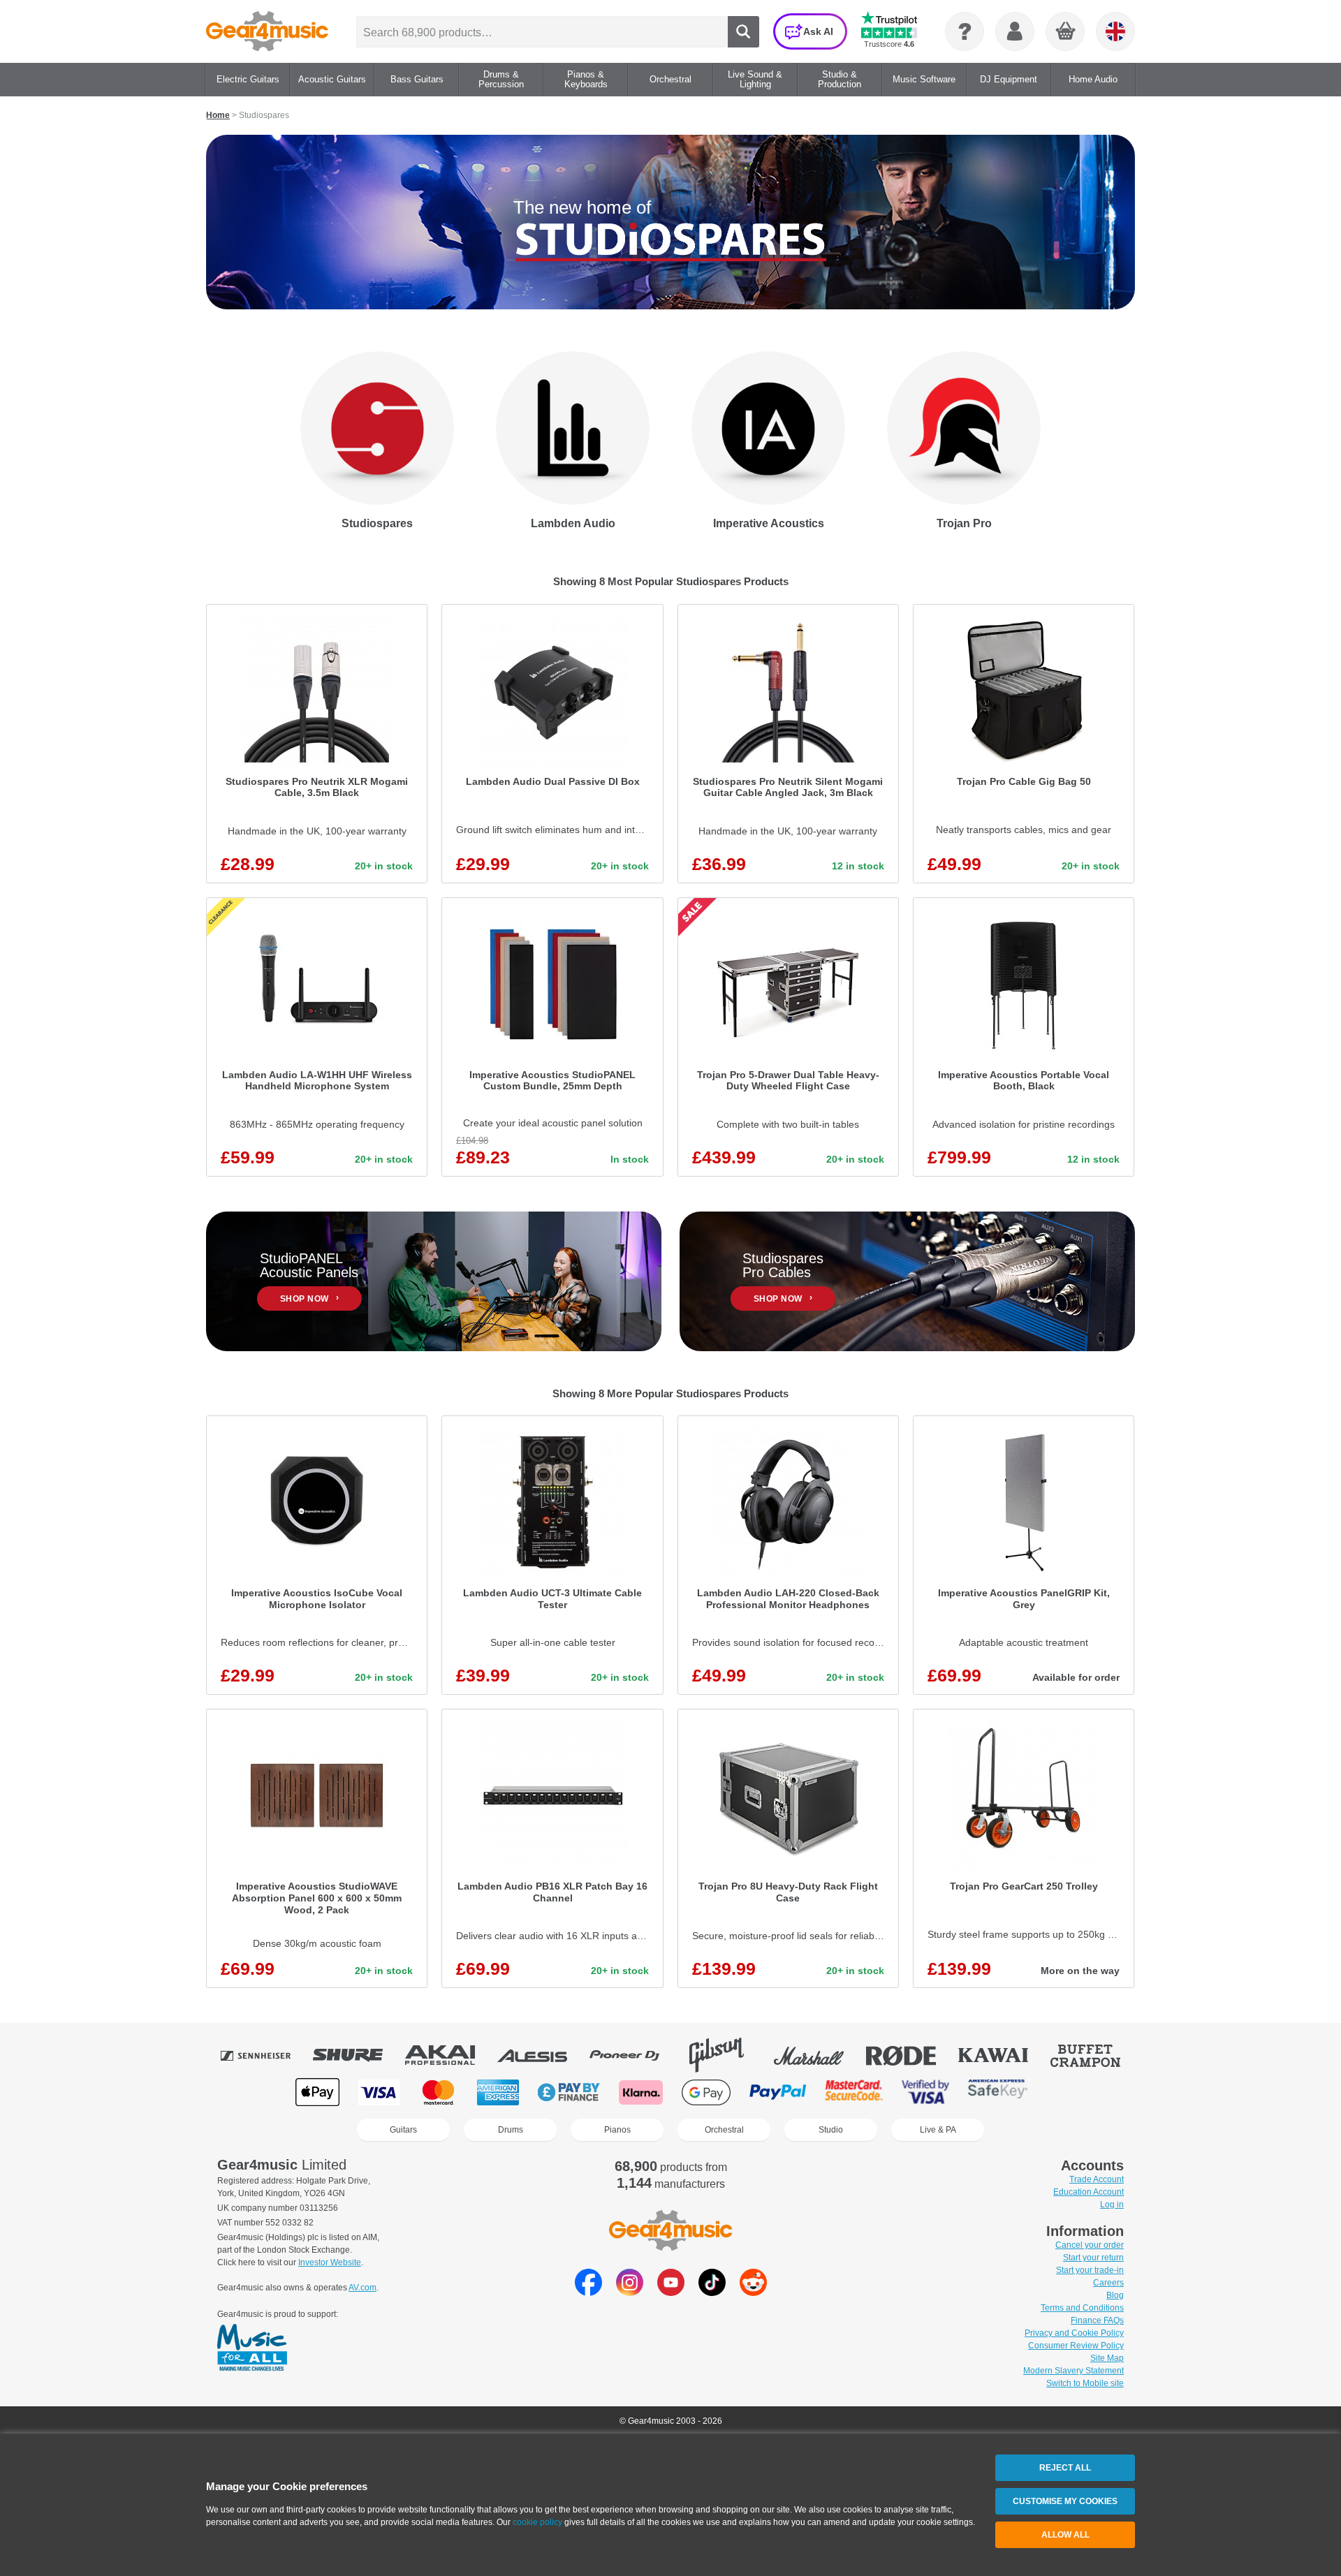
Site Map (1107, 2358)
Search (743, 32)
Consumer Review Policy (1076, 2346)
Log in (1112, 2205)
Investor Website (330, 2262)
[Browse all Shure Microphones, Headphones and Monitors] (358, 2055)
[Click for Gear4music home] (267, 31)
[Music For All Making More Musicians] (252, 2348)
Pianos (617, 2130)
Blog (1115, 2295)
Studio (831, 2130)
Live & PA (938, 2130)
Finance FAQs (1097, 2320)
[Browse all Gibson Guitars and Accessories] (726, 2055)
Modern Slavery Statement (1073, 2371)
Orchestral (724, 2130)
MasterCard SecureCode (854, 2092)
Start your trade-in (1090, 2270)
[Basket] (1066, 32)
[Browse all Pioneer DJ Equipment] (634, 2055)
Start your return (1093, 2258)
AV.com (362, 2288)
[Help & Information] (965, 31)
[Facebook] (588, 2292)
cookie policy (537, 2522)
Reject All (1065, 2468)
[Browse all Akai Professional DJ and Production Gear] (450, 2055)
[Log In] (1015, 31)
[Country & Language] (1115, 31)
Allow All (1065, 2535)
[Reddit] (753, 2292)
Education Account (1089, 2192)
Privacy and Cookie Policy (1074, 2333)
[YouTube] (671, 2292)
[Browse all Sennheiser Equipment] (265, 2055)
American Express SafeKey (998, 2092)
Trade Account (1097, 2179)
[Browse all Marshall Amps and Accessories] (819, 2055)
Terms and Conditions (1082, 2308)
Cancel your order (1090, 2245)
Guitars (403, 2130)
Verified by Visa (925, 2092)
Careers (1108, 2283)
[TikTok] (712, 2292)
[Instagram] (630, 2292)
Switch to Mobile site (1085, 2383)
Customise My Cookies (1065, 2501)
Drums (511, 2130)
